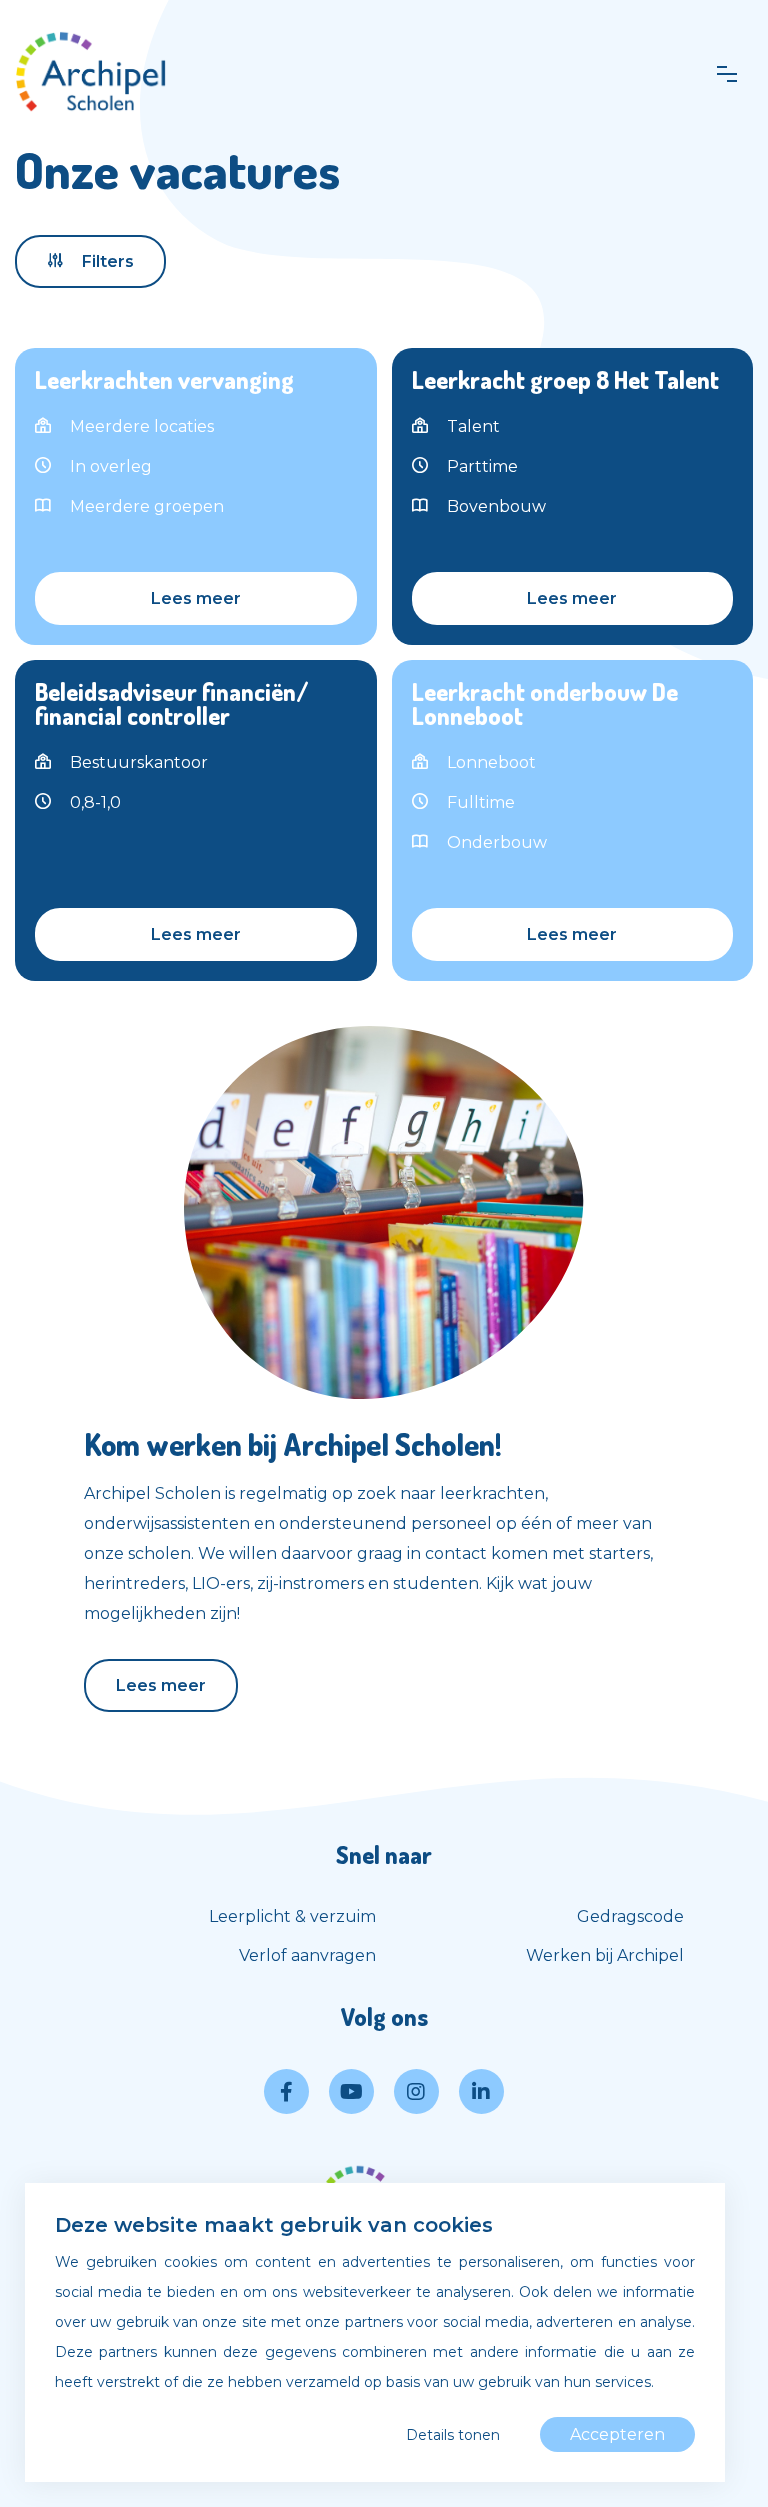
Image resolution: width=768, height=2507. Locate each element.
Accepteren (617, 2434)
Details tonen (453, 2435)
